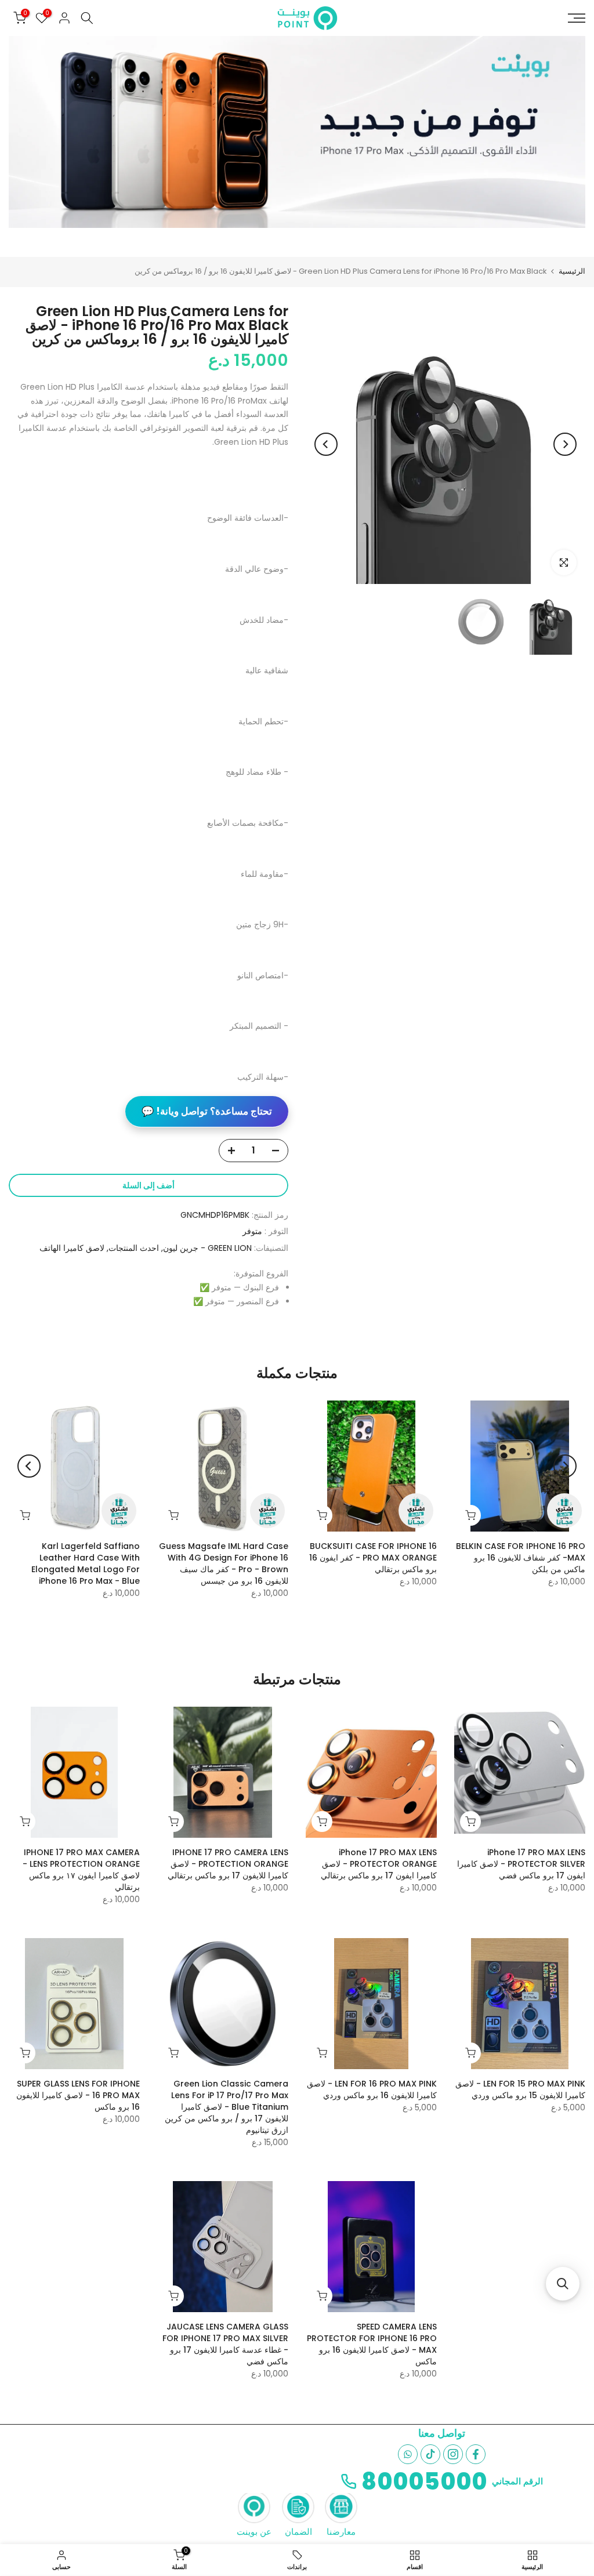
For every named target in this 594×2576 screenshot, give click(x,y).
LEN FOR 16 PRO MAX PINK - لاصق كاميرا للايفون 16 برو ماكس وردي (372, 2089)
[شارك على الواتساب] (408, 2454)
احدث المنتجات (134, 1248)
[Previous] (565, 444)
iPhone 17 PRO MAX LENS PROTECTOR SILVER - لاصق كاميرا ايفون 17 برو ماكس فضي (521, 1864)
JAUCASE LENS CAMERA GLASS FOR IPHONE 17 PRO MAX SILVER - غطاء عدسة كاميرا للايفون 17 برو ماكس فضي (225, 2344)
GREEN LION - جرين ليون (207, 1248)
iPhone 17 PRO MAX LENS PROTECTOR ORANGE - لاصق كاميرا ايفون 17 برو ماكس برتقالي (379, 1864)
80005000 (424, 2481)
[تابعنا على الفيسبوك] (476, 2454)
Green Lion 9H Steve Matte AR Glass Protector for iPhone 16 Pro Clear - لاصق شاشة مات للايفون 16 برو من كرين (211, 1563)
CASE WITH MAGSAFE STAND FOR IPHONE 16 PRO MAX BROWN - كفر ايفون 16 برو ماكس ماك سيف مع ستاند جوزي (360, 1563)
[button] (563, 2284)
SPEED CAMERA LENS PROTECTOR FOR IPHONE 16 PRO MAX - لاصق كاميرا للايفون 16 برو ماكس (372, 2344)
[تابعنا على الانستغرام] (453, 2454)
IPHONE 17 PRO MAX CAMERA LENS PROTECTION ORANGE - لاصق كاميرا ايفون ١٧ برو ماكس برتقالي (81, 1870)
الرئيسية (572, 271)
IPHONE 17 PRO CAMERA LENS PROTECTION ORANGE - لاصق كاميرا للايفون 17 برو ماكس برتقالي (228, 1864)
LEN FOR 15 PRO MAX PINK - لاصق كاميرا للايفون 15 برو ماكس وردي (520, 2089)
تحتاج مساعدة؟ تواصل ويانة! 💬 (207, 1111)
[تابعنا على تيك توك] (430, 2454)
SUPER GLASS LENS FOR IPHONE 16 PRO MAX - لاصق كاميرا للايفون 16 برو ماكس (78, 2095)
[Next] (326, 444)
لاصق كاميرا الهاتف (72, 1248)
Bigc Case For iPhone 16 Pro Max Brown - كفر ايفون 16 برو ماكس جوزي (512, 1558)
